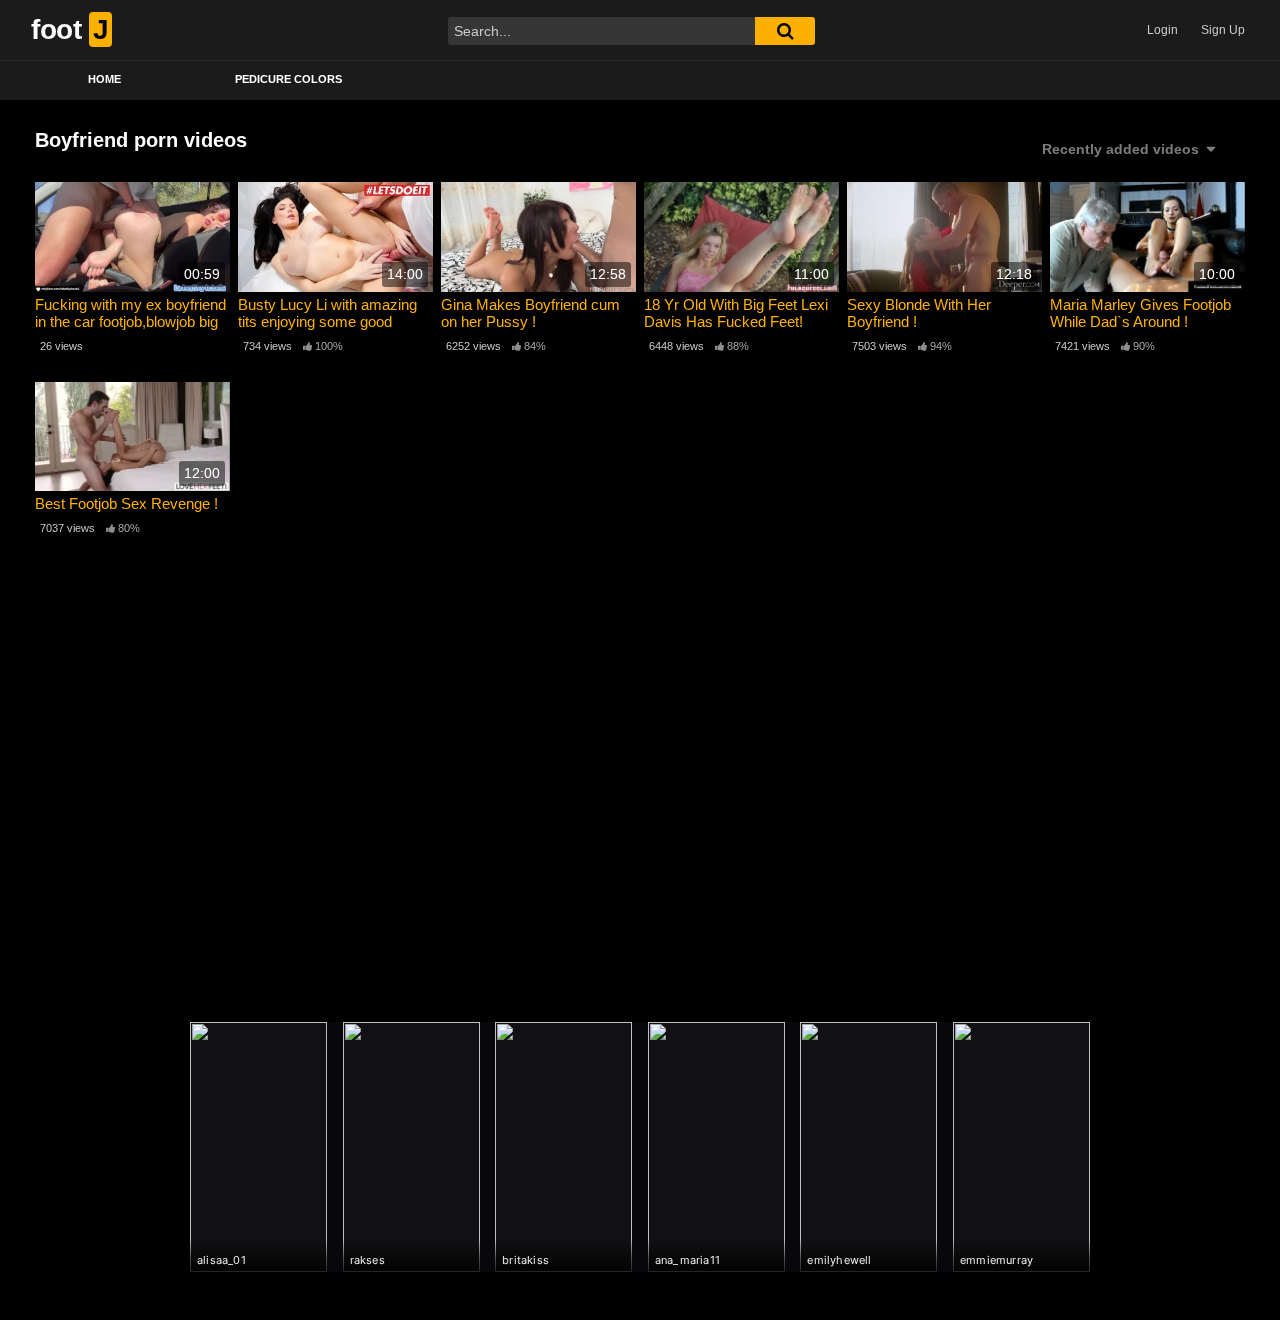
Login (1162, 30)
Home (104, 79)
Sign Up (1223, 30)
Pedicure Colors (288, 79)
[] (785, 31)
